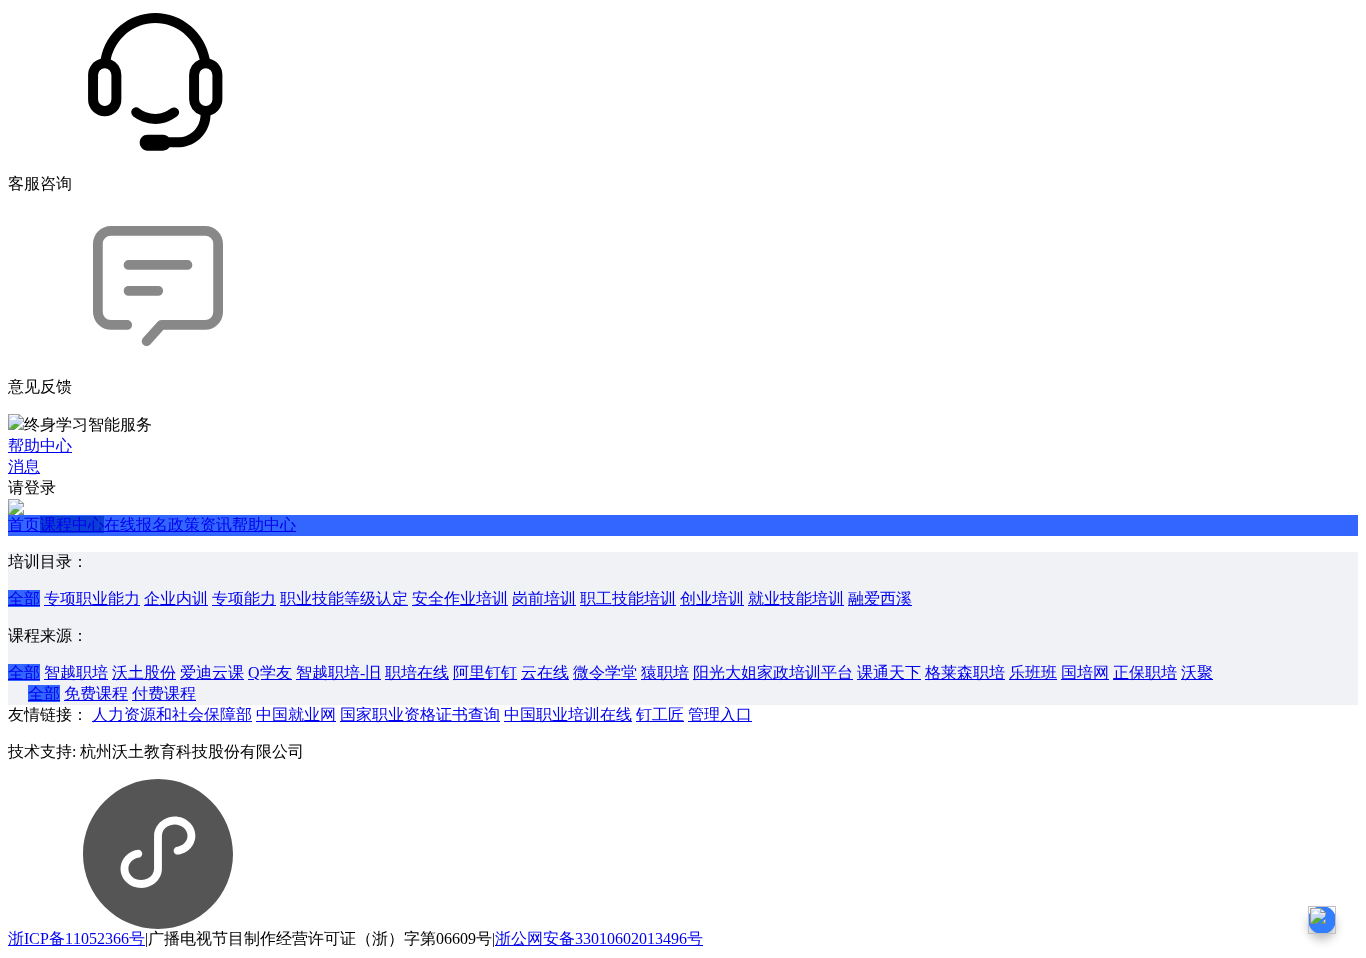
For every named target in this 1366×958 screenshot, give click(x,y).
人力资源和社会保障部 (172, 714)
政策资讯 (200, 524)
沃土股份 (144, 672)
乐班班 (1033, 672)
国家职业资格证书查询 (420, 714)
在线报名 (136, 524)
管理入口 (720, 714)
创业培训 (712, 598)
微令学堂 (605, 672)
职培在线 (417, 672)
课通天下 (889, 672)
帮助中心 (264, 524)
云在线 (545, 672)
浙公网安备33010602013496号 (599, 938)
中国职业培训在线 (568, 714)
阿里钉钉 (485, 672)
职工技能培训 (628, 598)
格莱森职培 (965, 672)
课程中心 (72, 524)
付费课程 (164, 693)
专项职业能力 (92, 598)
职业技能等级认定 (344, 598)
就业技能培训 (796, 598)
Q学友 (270, 672)
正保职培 (1145, 672)
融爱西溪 (880, 598)
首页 (24, 524)
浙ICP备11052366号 (76, 938)
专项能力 (244, 598)
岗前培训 (544, 598)
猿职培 (665, 672)
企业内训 (176, 598)
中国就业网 (296, 714)
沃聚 (1197, 672)
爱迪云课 (212, 672)
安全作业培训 (460, 598)
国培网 (1085, 672)
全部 (24, 598)
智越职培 (76, 672)
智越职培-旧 (338, 672)
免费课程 (96, 693)
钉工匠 (660, 714)
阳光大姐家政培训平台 (773, 672)
